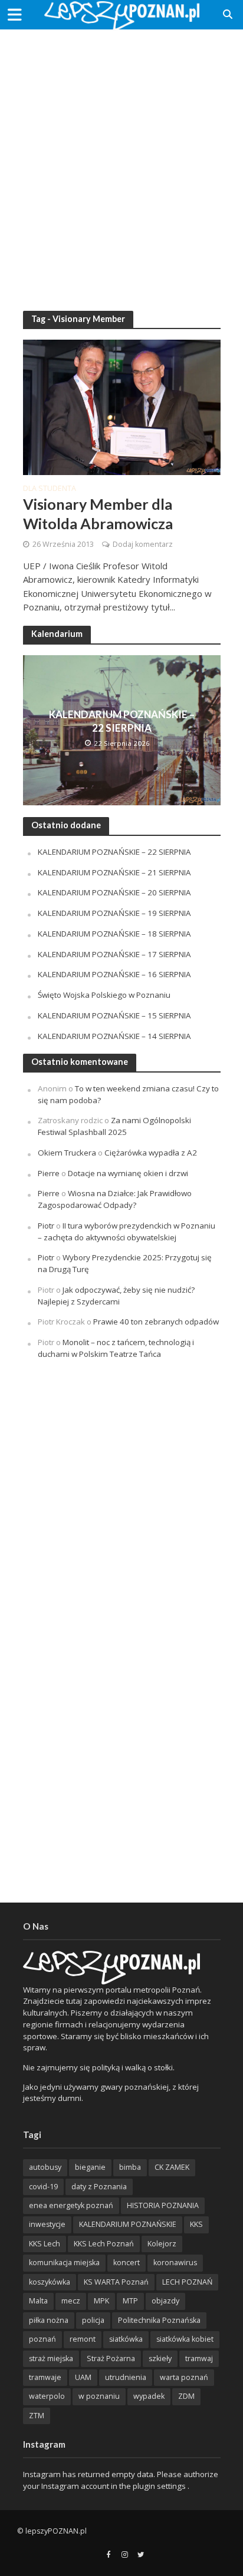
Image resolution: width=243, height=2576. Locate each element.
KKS (196, 2224)
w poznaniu (99, 2396)
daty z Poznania (99, 2187)
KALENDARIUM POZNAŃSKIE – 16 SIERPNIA (114, 974)
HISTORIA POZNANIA (163, 2205)
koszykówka (50, 2282)
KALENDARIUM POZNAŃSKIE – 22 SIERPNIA (122, 721)
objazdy (165, 2301)
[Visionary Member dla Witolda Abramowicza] (122, 406)
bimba (130, 2167)
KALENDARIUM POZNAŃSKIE (128, 2224)
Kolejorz (162, 2244)
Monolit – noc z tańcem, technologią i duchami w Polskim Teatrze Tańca (116, 1348)
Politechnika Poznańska (159, 2320)
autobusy (45, 2167)
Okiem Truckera (67, 1153)
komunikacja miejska (64, 2263)
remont (83, 2339)
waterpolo (47, 2396)
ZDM (186, 2396)
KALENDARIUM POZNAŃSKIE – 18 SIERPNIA (114, 934)
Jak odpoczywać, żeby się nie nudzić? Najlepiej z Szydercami (116, 1296)
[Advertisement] (121, 162)
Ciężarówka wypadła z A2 (151, 1153)
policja (93, 2320)
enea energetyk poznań (71, 2205)
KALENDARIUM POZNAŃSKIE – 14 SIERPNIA (114, 1036)
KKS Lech (45, 2244)
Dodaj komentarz (143, 544)
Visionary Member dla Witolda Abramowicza (98, 513)
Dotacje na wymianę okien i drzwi (128, 1173)
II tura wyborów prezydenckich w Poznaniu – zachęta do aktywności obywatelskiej (127, 1231)
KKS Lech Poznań (104, 2244)
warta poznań (184, 2377)
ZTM (37, 2416)
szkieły (160, 2358)
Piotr (46, 1226)
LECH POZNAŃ (187, 2282)
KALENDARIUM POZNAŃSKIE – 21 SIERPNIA (114, 872)
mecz (71, 2301)
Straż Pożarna (111, 2358)
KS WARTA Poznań (116, 2282)
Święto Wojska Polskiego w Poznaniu (104, 995)
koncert (127, 2263)
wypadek (149, 2396)
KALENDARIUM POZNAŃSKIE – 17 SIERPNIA (114, 954)
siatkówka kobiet (185, 2339)
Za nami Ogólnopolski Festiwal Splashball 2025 (114, 1126)
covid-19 (43, 2187)
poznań (42, 2339)
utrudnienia (126, 2377)
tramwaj (199, 2358)
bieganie (90, 2167)
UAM (83, 2377)
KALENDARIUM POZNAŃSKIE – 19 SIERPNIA (114, 913)
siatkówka (126, 2339)
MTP (130, 2301)
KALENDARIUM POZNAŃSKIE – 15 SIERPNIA (114, 1015)
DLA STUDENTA (50, 489)
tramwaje (45, 2377)
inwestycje (47, 2224)
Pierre (49, 1173)
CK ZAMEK (172, 2167)
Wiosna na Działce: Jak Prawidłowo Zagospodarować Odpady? (115, 1199)
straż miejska (51, 2358)
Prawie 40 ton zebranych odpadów (156, 1322)
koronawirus (175, 2263)
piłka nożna (49, 2320)
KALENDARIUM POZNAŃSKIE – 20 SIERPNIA (114, 892)
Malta (38, 2301)
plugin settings (160, 2486)
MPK (101, 2301)
